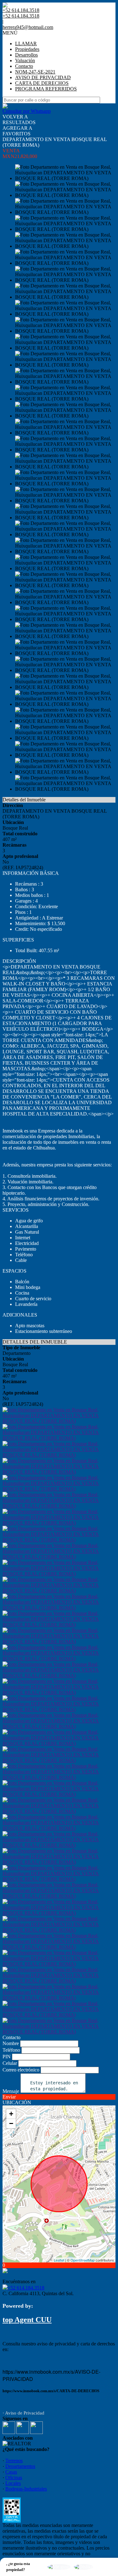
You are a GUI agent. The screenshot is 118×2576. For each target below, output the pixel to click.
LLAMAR (26, 44)
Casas (11, 2472)
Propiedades (27, 49)
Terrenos (14, 2461)
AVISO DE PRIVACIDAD (43, 77)
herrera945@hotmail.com (28, 27)
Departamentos (20, 2466)
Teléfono (11, 2050)
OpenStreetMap (83, 2260)
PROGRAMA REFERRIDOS (46, 89)
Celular (10, 2063)
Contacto (24, 66)
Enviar (9, 2097)
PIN (7, 2057)
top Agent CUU (27, 2320)
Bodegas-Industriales (26, 2489)
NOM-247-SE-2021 (35, 72)
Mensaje (11, 2091)
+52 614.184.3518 (26, 2288)
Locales (13, 2483)
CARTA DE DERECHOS (42, 83)
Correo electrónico (21, 2070)
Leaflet (59, 2260)
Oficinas (14, 2478)
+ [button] (11, 2114)
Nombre (11, 2043)
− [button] (11, 2123)
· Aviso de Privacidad (23, 2413)
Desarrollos (26, 55)
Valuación (25, 60)
